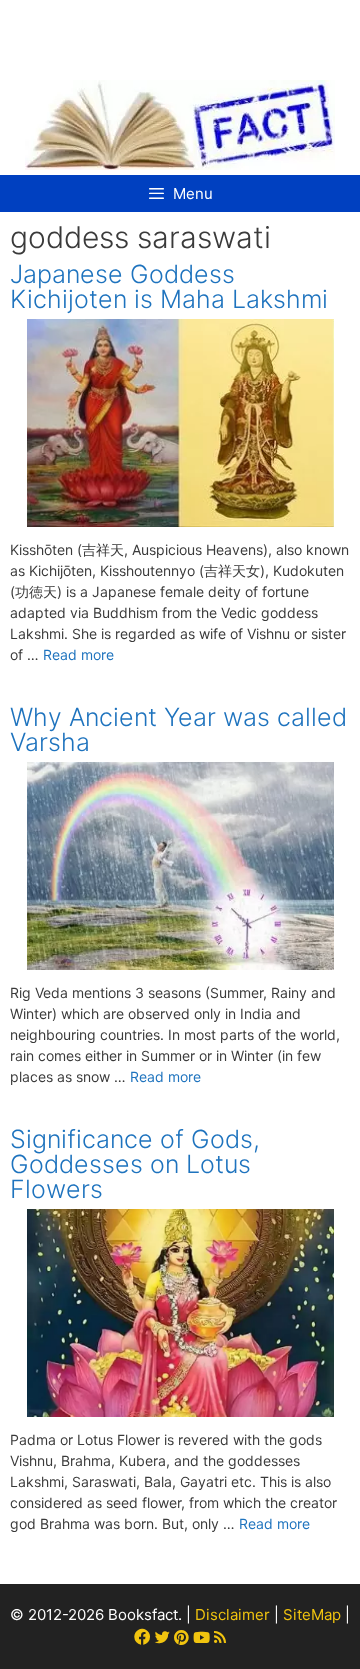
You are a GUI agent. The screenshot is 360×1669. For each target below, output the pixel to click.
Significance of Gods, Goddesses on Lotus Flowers (135, 1164)
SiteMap (312, 1614)
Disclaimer (232, 1614)
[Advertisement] (182, 30)
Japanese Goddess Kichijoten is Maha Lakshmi (169, 286)
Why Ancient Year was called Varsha (178, 729)
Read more (78, 654)
